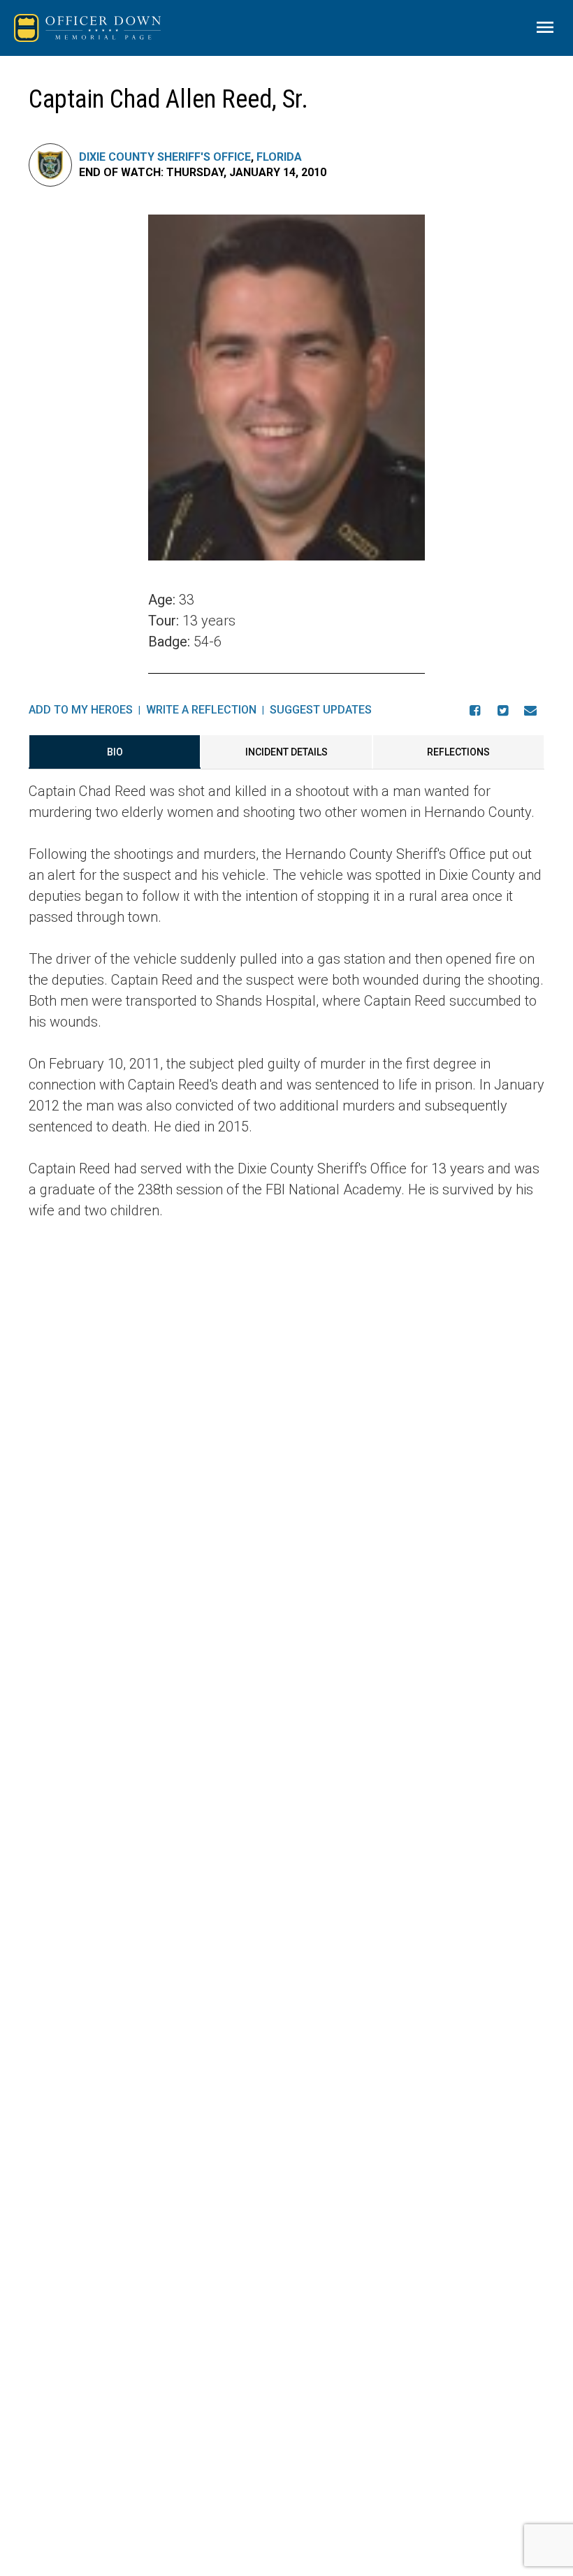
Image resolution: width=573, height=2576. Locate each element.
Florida (279, 157)
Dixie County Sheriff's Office (165, 157)
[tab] (115, 752)
